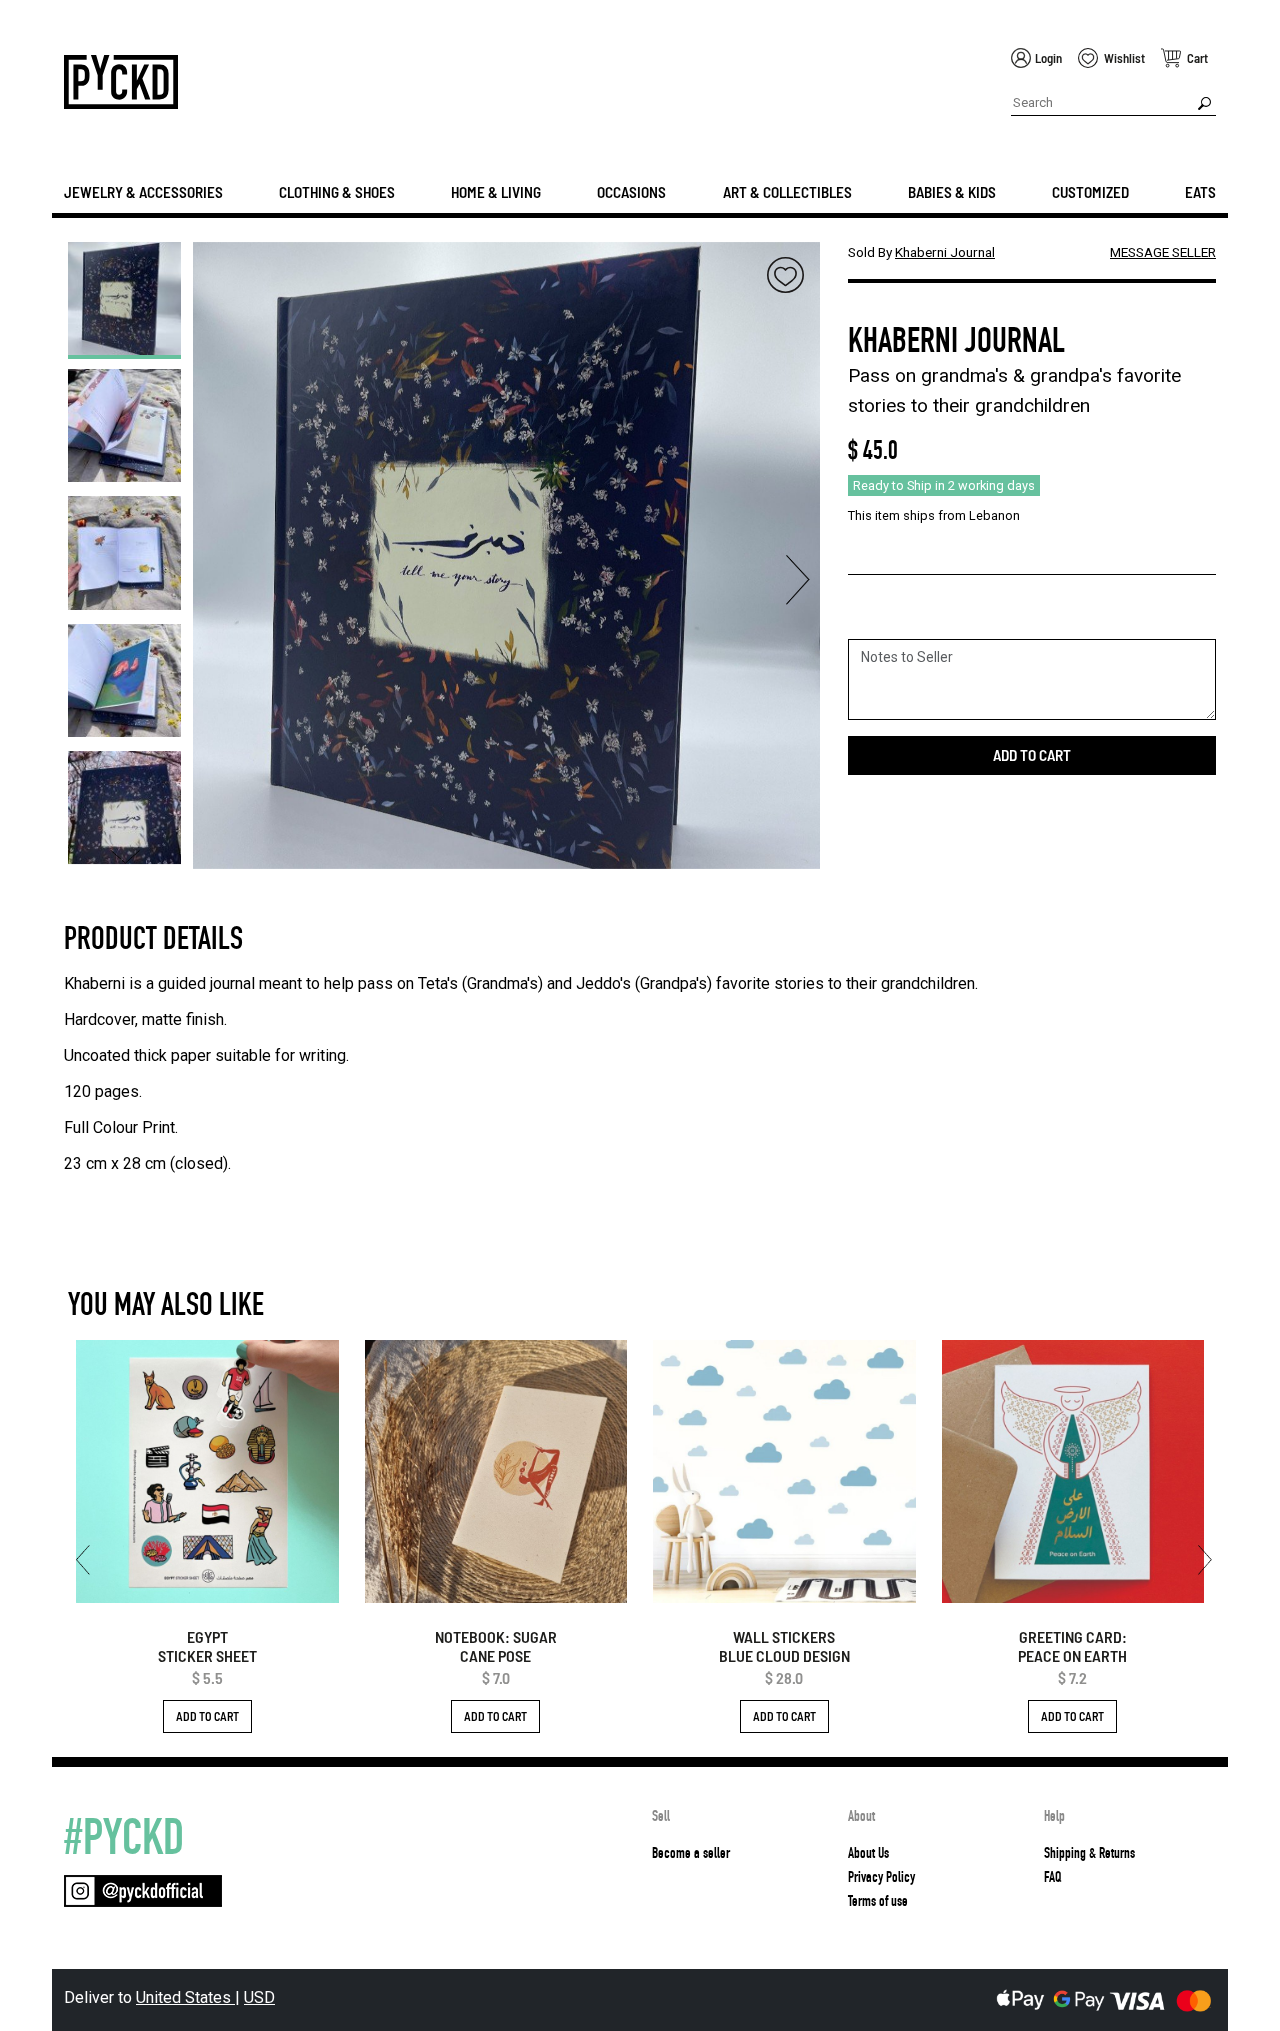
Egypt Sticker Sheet (207, 1646)
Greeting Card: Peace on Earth (1072, 1646)
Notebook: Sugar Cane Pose (496, 1646)
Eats (1200, 192)
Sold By (921, 252)
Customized (1090, 192)
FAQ (1052, 1877)
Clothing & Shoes (337, 192)
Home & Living (496, 192)
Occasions (631, 192)
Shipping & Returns (1089, 1853)
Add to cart (1032, 755)
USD (259, 1997)
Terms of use (878, 1901)
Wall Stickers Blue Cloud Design (784, 1646)
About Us (868, 1853)
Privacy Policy (881, 1877)
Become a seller (691, 1853)
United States (185, 1997)
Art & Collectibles (787, 192)
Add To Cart (207, 1716)
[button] (124, 257)
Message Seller (1163, 252)
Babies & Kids (952, 192)
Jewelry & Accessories (143, 192)
